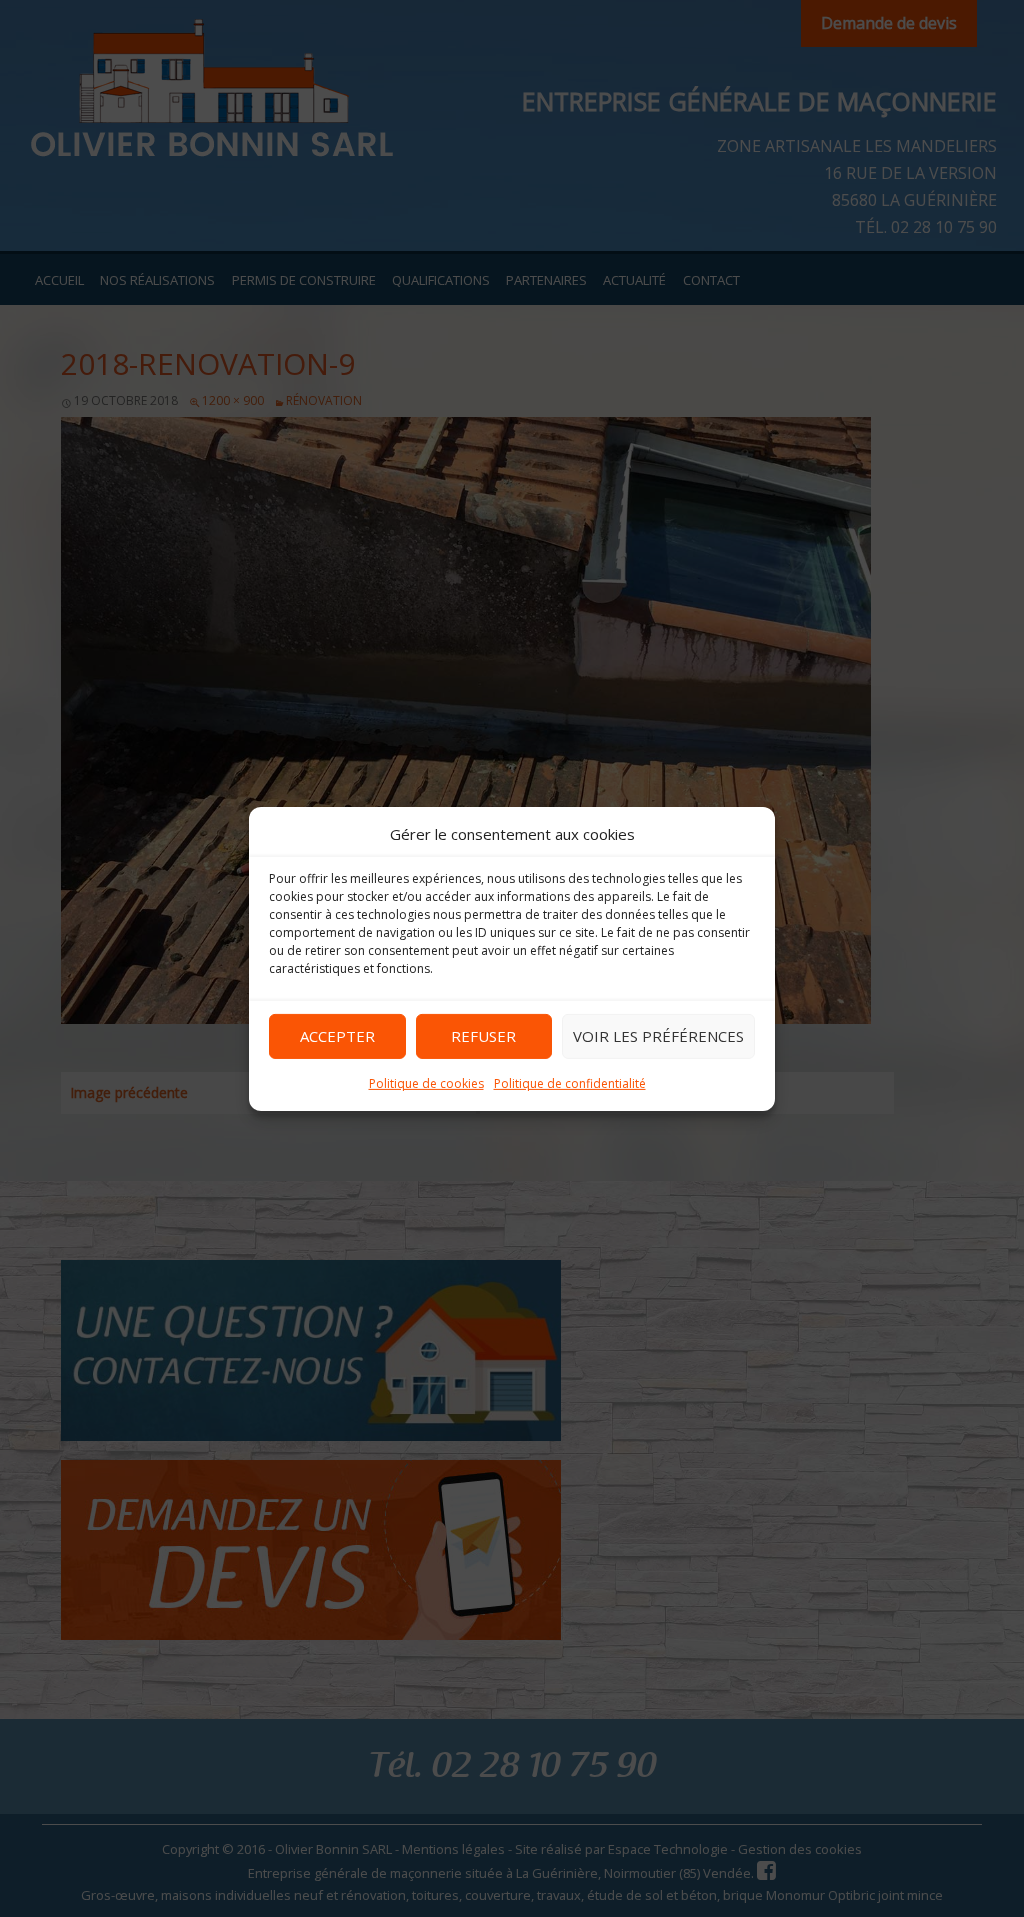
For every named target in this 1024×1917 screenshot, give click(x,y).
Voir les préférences (658, 1036)
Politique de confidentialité (570, 1082)
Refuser (483, 1036)
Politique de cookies (426, 1082)
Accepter (337, 1036)
